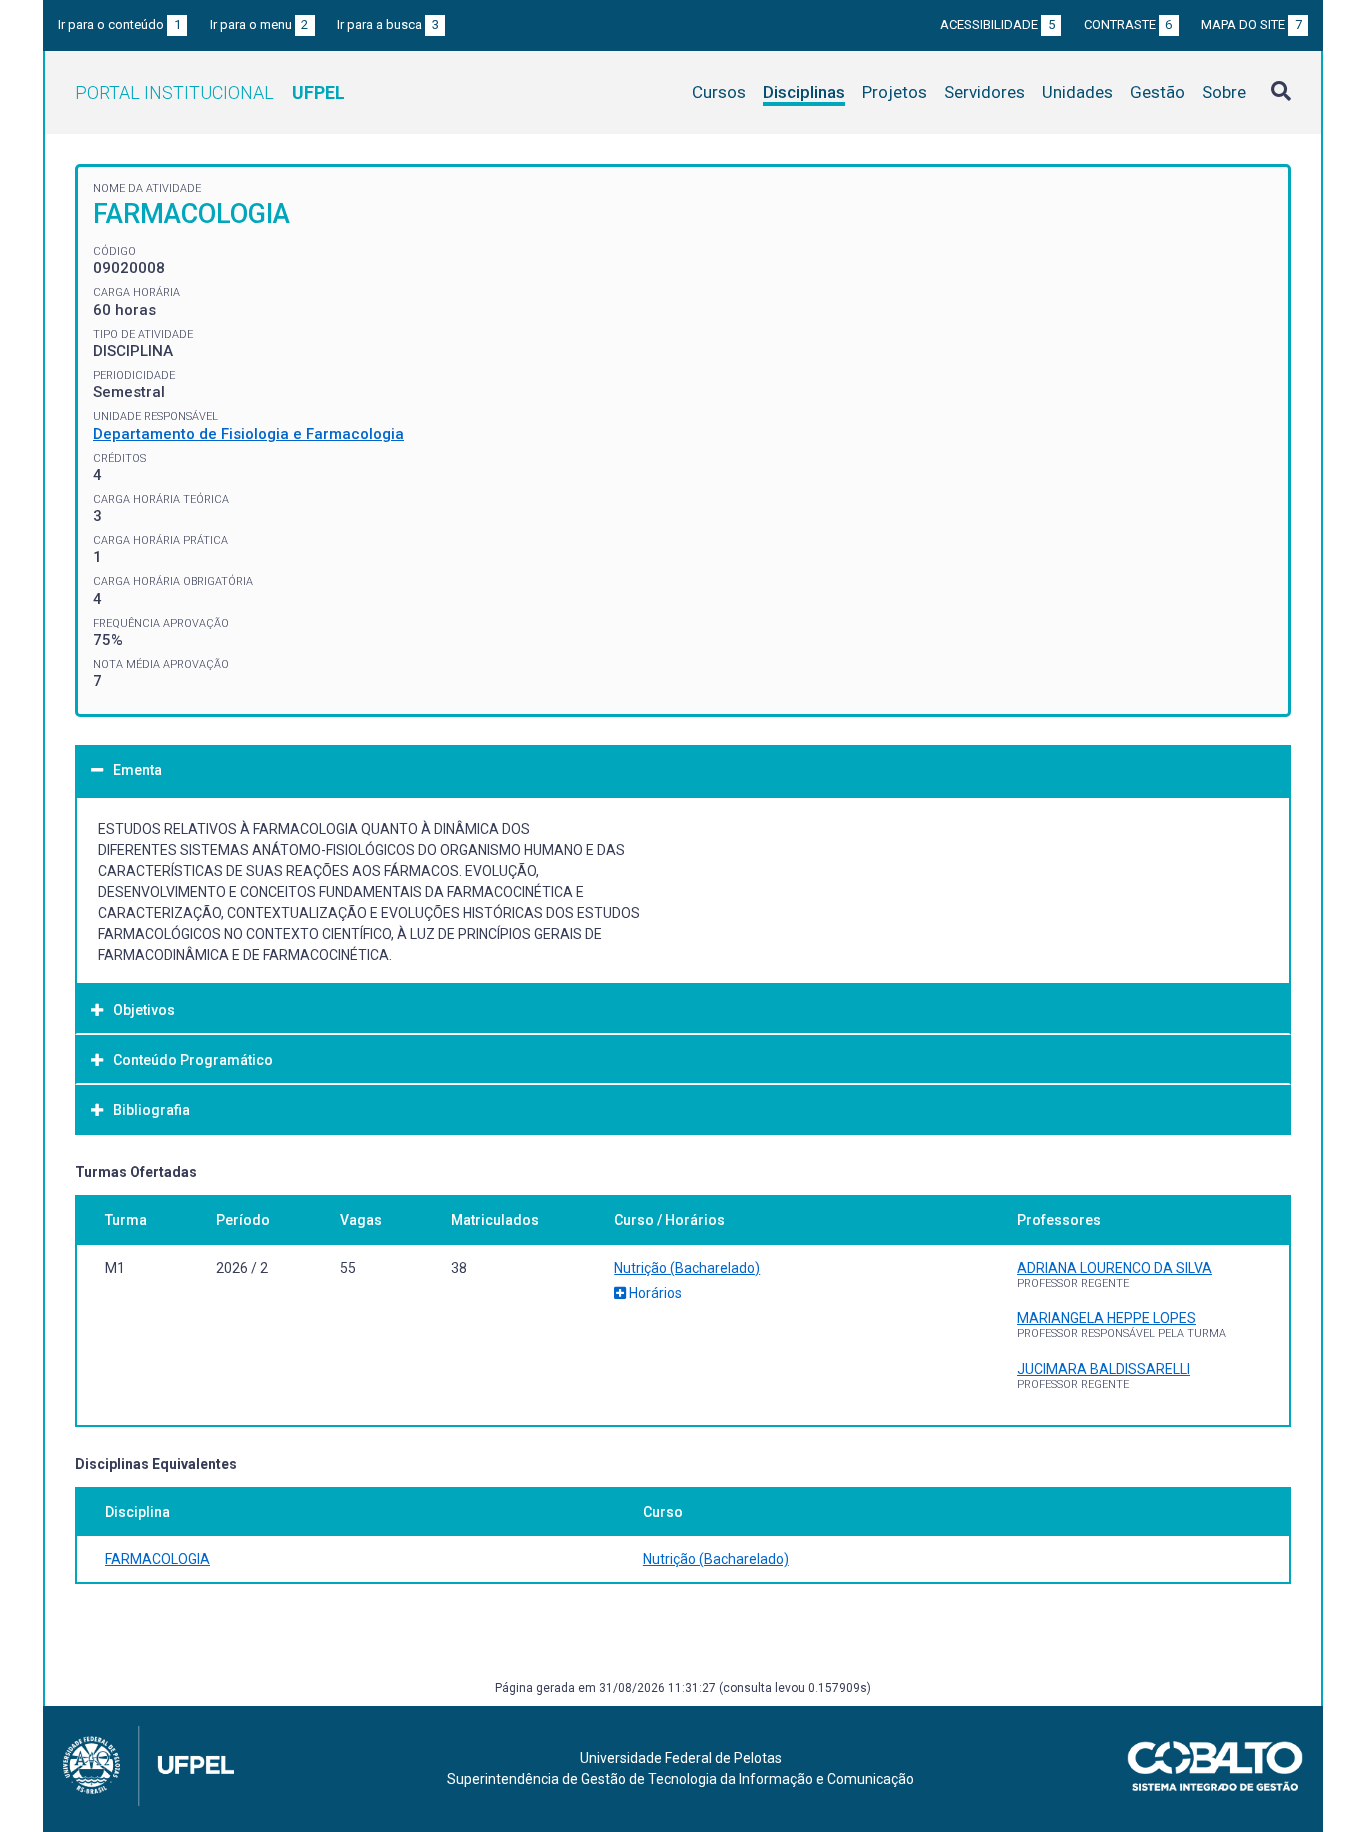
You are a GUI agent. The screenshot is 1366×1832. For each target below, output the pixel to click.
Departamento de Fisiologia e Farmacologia (248, 434)
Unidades (1077, 92)
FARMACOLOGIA (157, 1559)
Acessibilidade (997, 24)
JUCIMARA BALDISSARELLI (1103, 1369)
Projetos (894, 92)
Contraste (1128, 24)
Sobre (1224, 92)
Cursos (719, 92)
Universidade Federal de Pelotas (681, 1758)
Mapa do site (1251, 24)
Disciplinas (804, 92)
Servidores (984, 92)
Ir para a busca (388, 24)
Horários (654, 1293)
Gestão (1157, 92)
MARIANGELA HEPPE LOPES (1106, 1318)
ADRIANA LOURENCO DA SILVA (1114, 1268)
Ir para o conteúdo (119, 24)
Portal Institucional (210, 92)
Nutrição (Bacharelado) (687, 1268)
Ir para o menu (259, 24)
